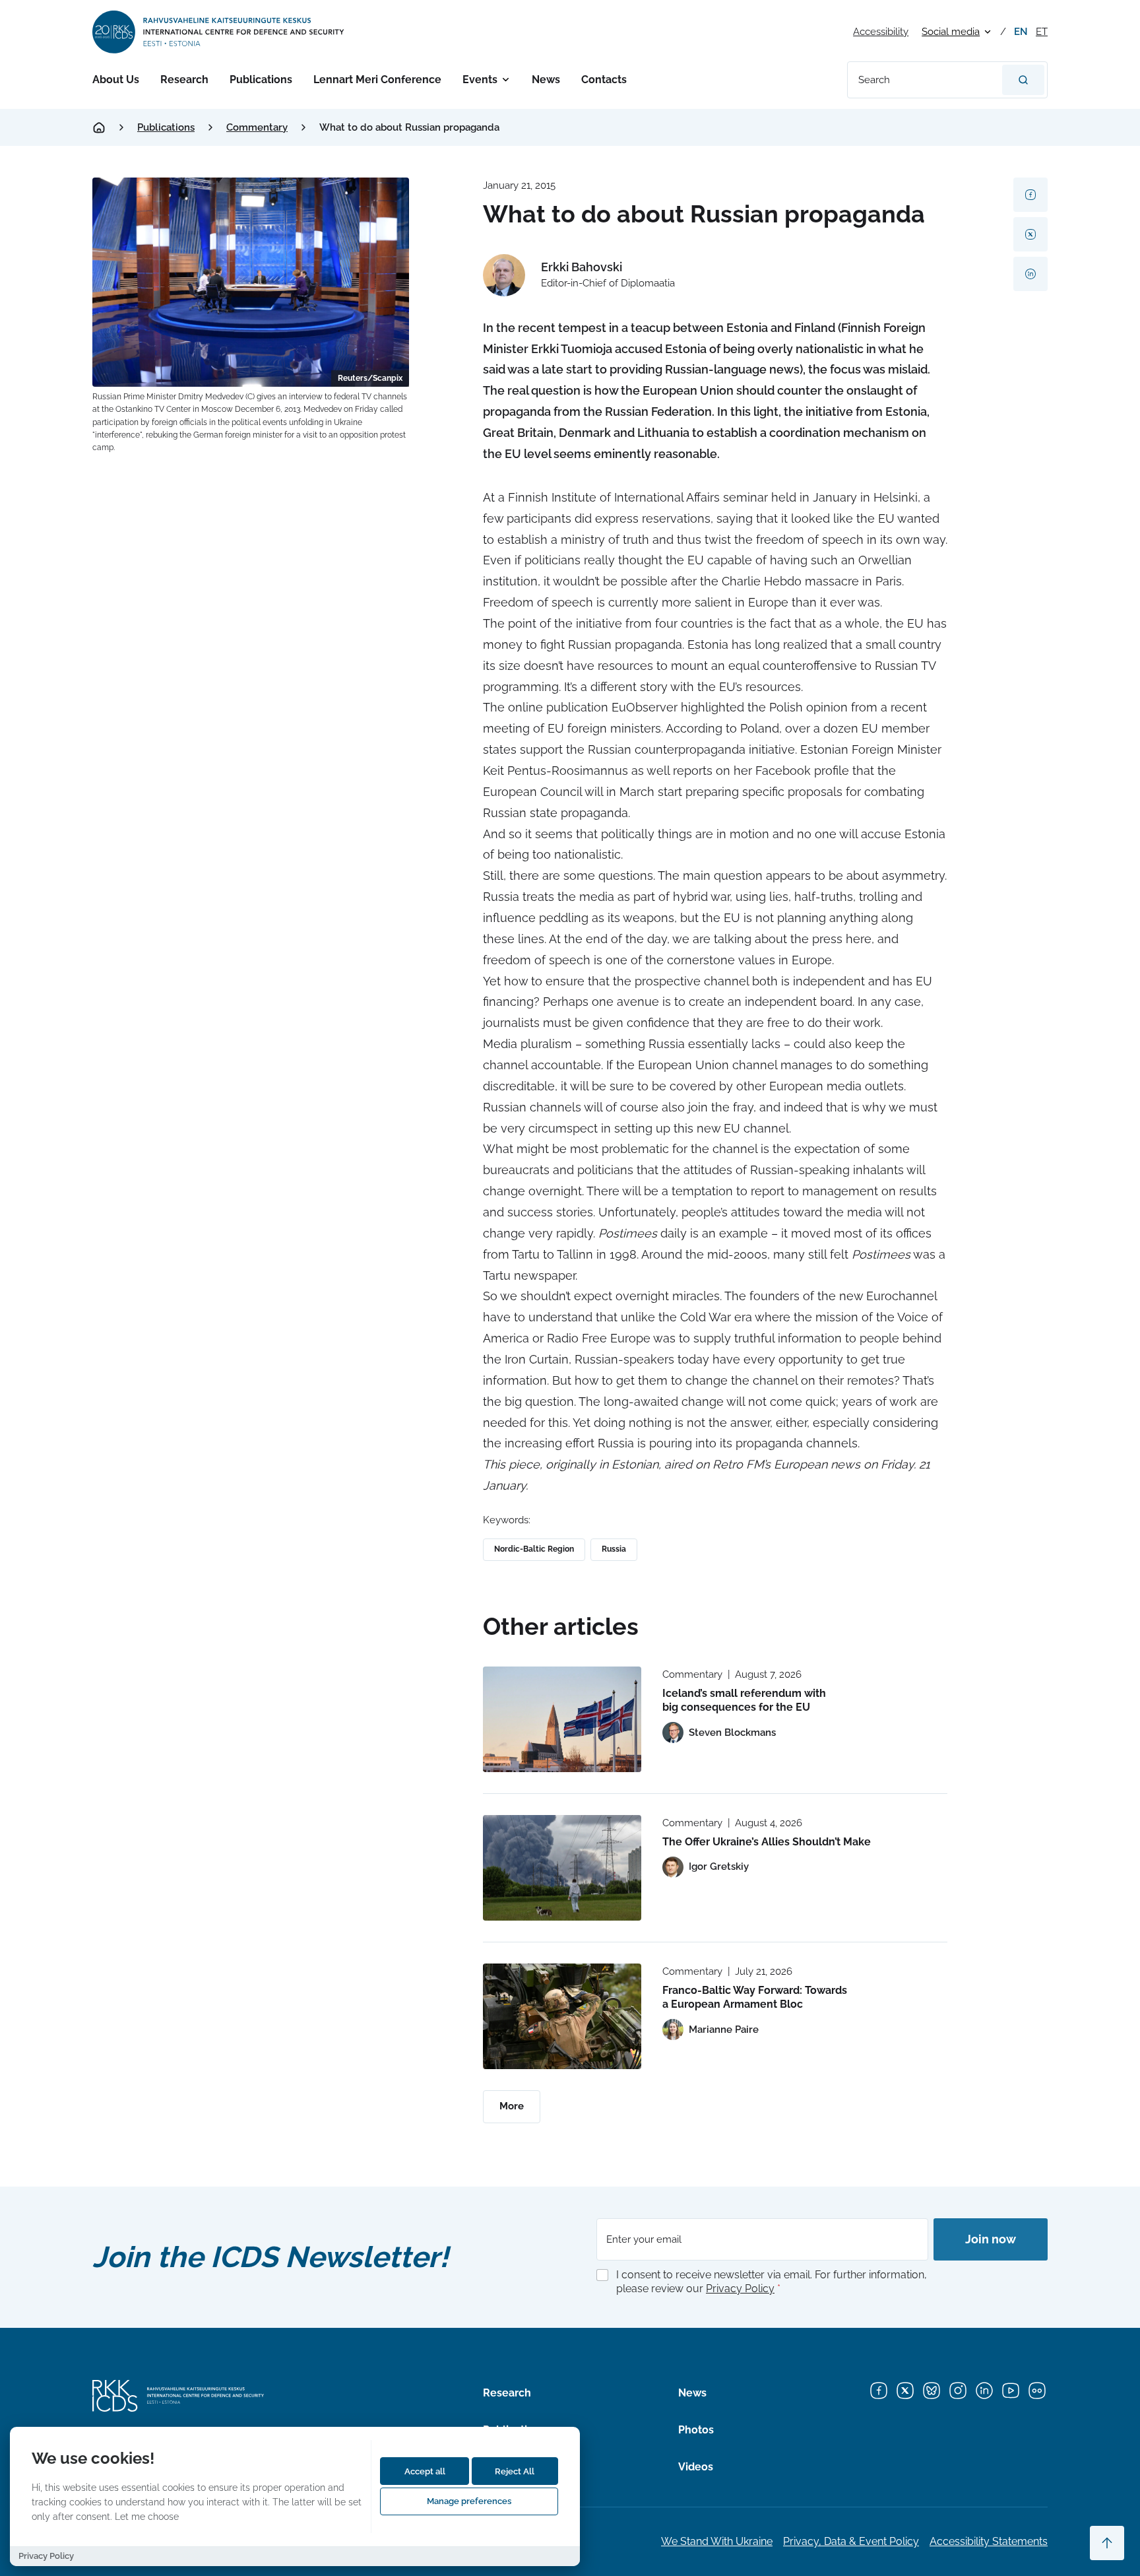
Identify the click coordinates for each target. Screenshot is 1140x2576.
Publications (261, 80)
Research (184, 80)
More (512, 2106)
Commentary (257, 127)
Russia (614, 1549)
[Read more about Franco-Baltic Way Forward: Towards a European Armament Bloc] (562, 2016)
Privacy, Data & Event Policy (851, 2541)
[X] (905, 2391)
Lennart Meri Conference (377, 80)
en (1021, 32)
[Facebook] (879, 2391)
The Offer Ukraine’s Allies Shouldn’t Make (767, 1842)
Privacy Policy (740, 2289)
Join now (991, 2239)
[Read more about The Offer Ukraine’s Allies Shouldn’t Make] (562, 1868)
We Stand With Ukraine (717, 2541)
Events (480, 80)
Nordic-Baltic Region (534, 1549)
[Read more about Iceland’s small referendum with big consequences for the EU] (562, 1719)
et (1042, 32)
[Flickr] (1037, 2391)
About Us (116, 80)
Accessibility (881, 32)
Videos (696, 2467)
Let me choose (147, 2516)
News (546, 80)
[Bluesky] (932, 2391)
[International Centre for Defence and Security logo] (219, 32)
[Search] (1023, 80)
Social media (951, 32)
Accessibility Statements (989, 2541)
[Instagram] (958, 2391)
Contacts (604, 80)
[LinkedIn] (984, 2391)
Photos (696, 2430)
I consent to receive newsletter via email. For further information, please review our (772, 2282)
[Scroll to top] (1107, 2543)
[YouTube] (1011, 2391)
